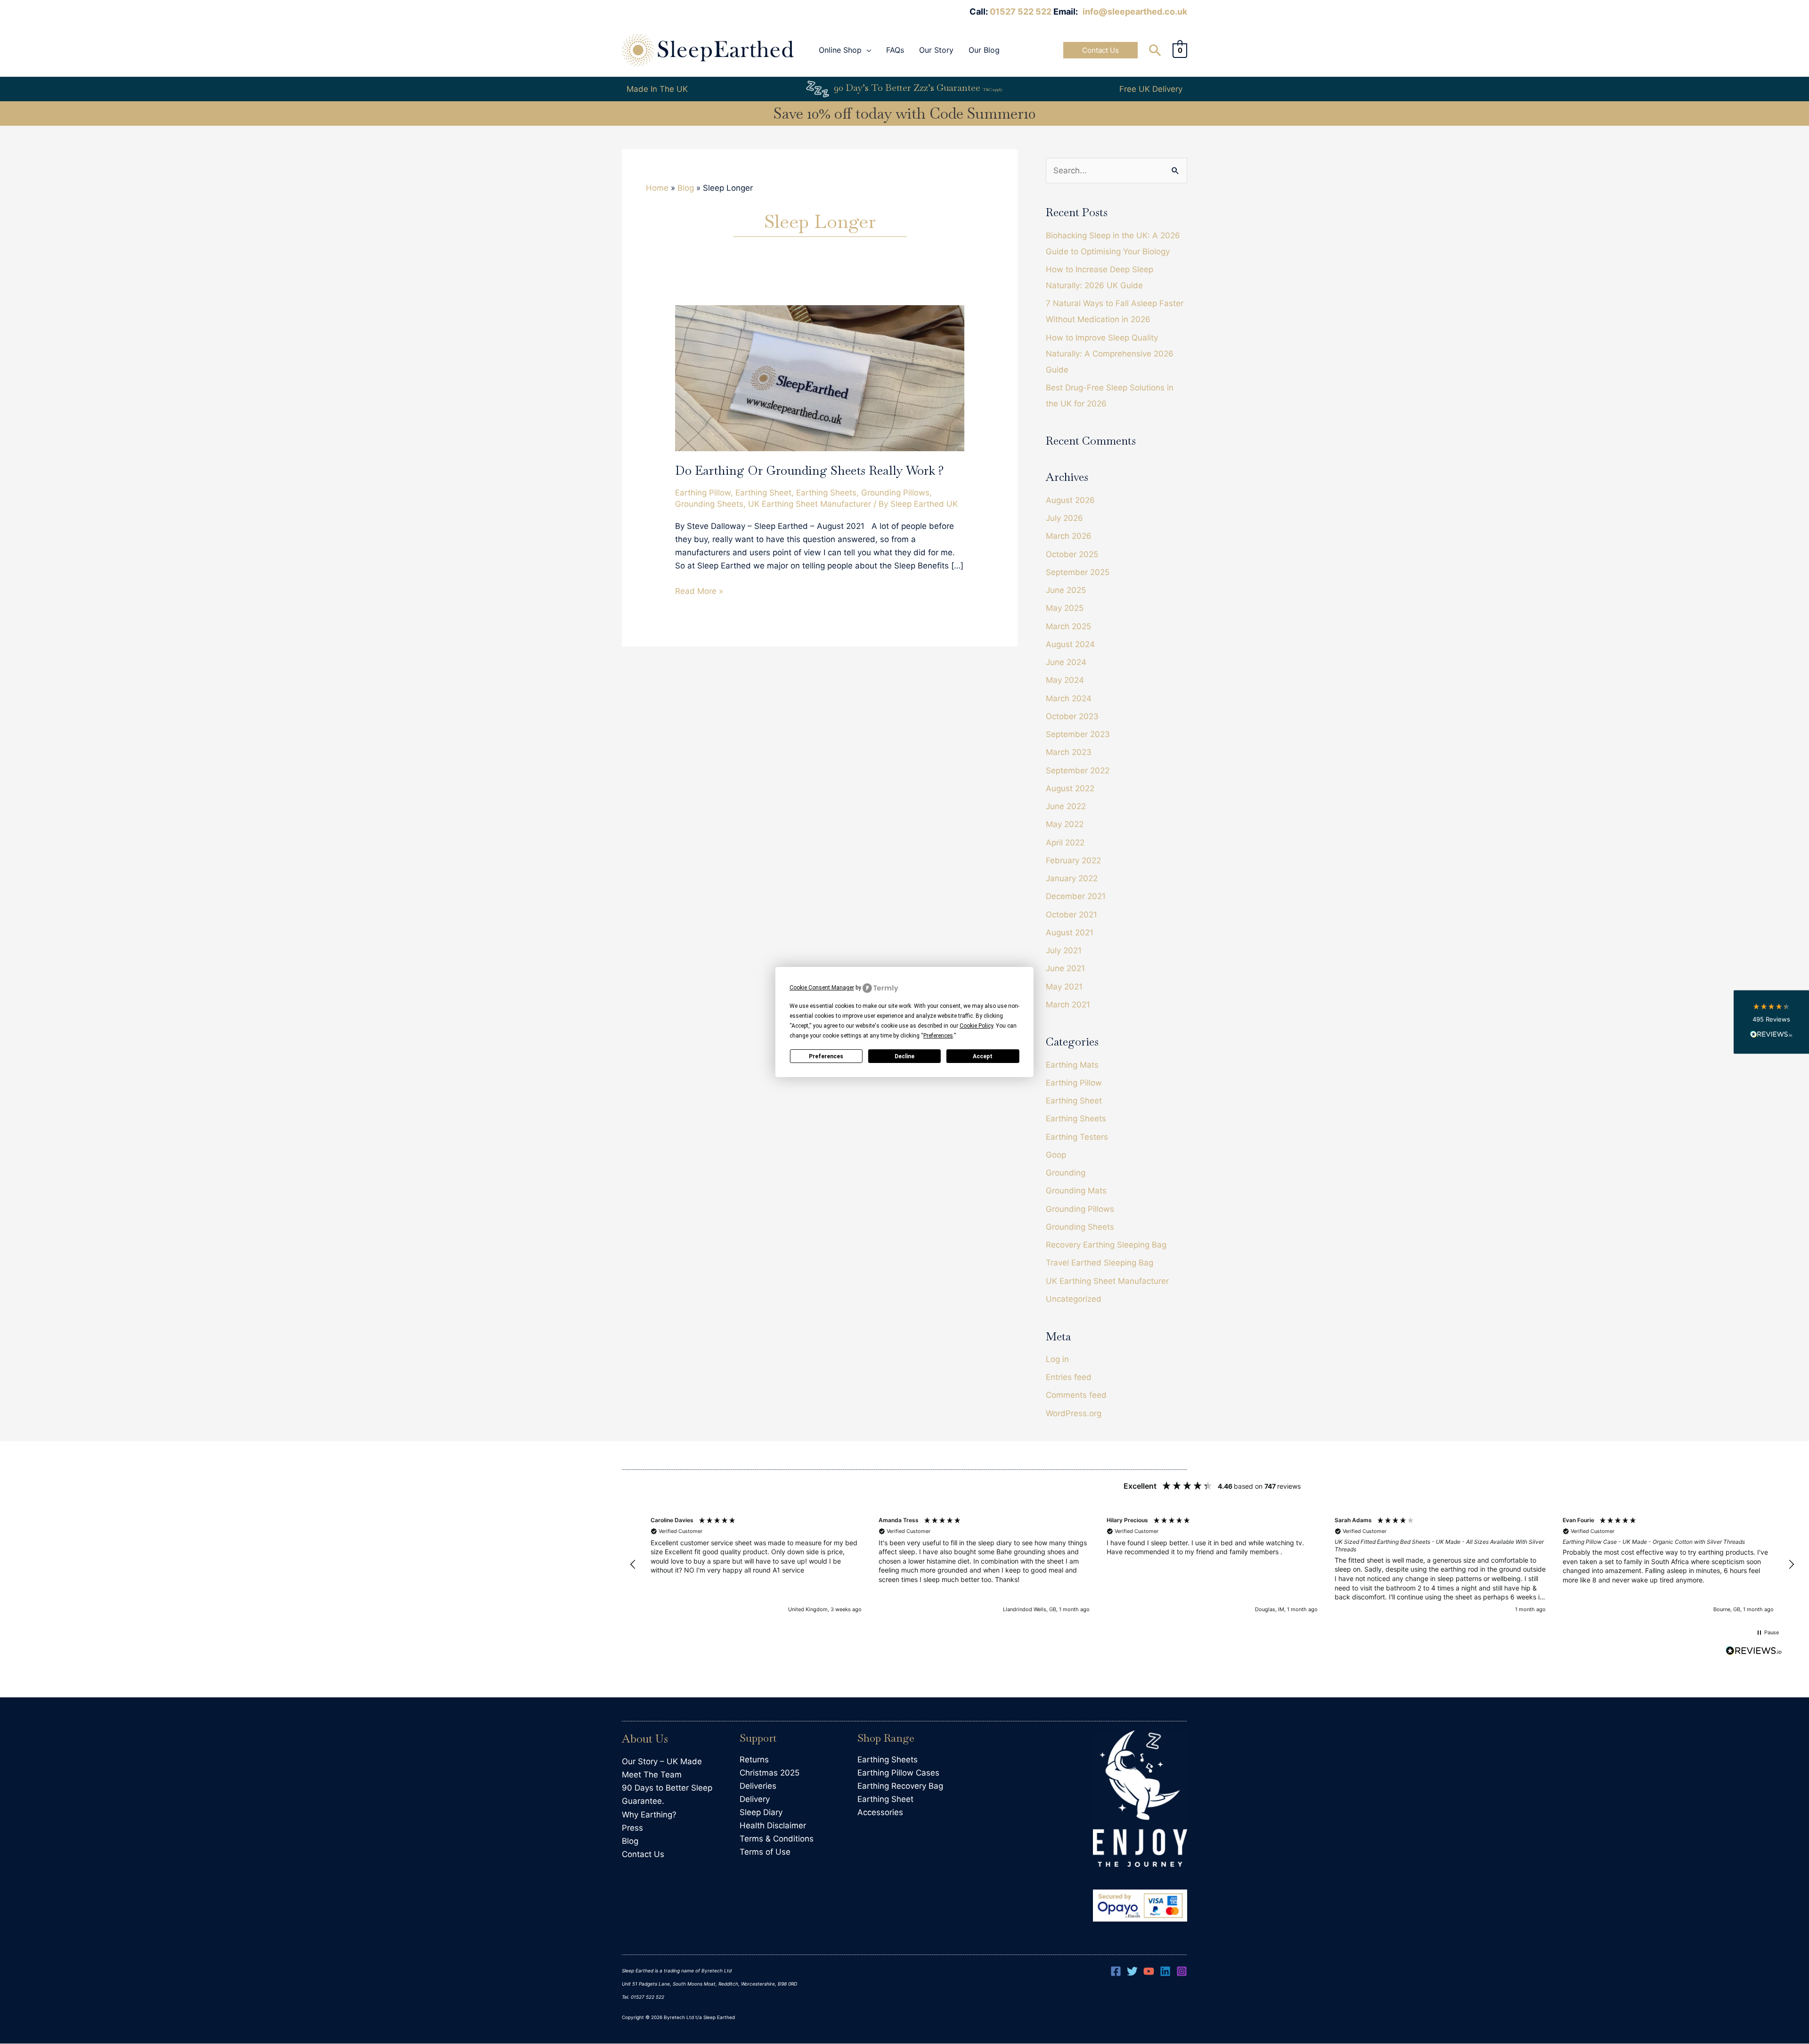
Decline (904, 1056)
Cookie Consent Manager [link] (822, 988)
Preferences (826, 1056)
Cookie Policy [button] (976, 1026)
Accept (983, 1056)
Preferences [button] (938, 1036)
